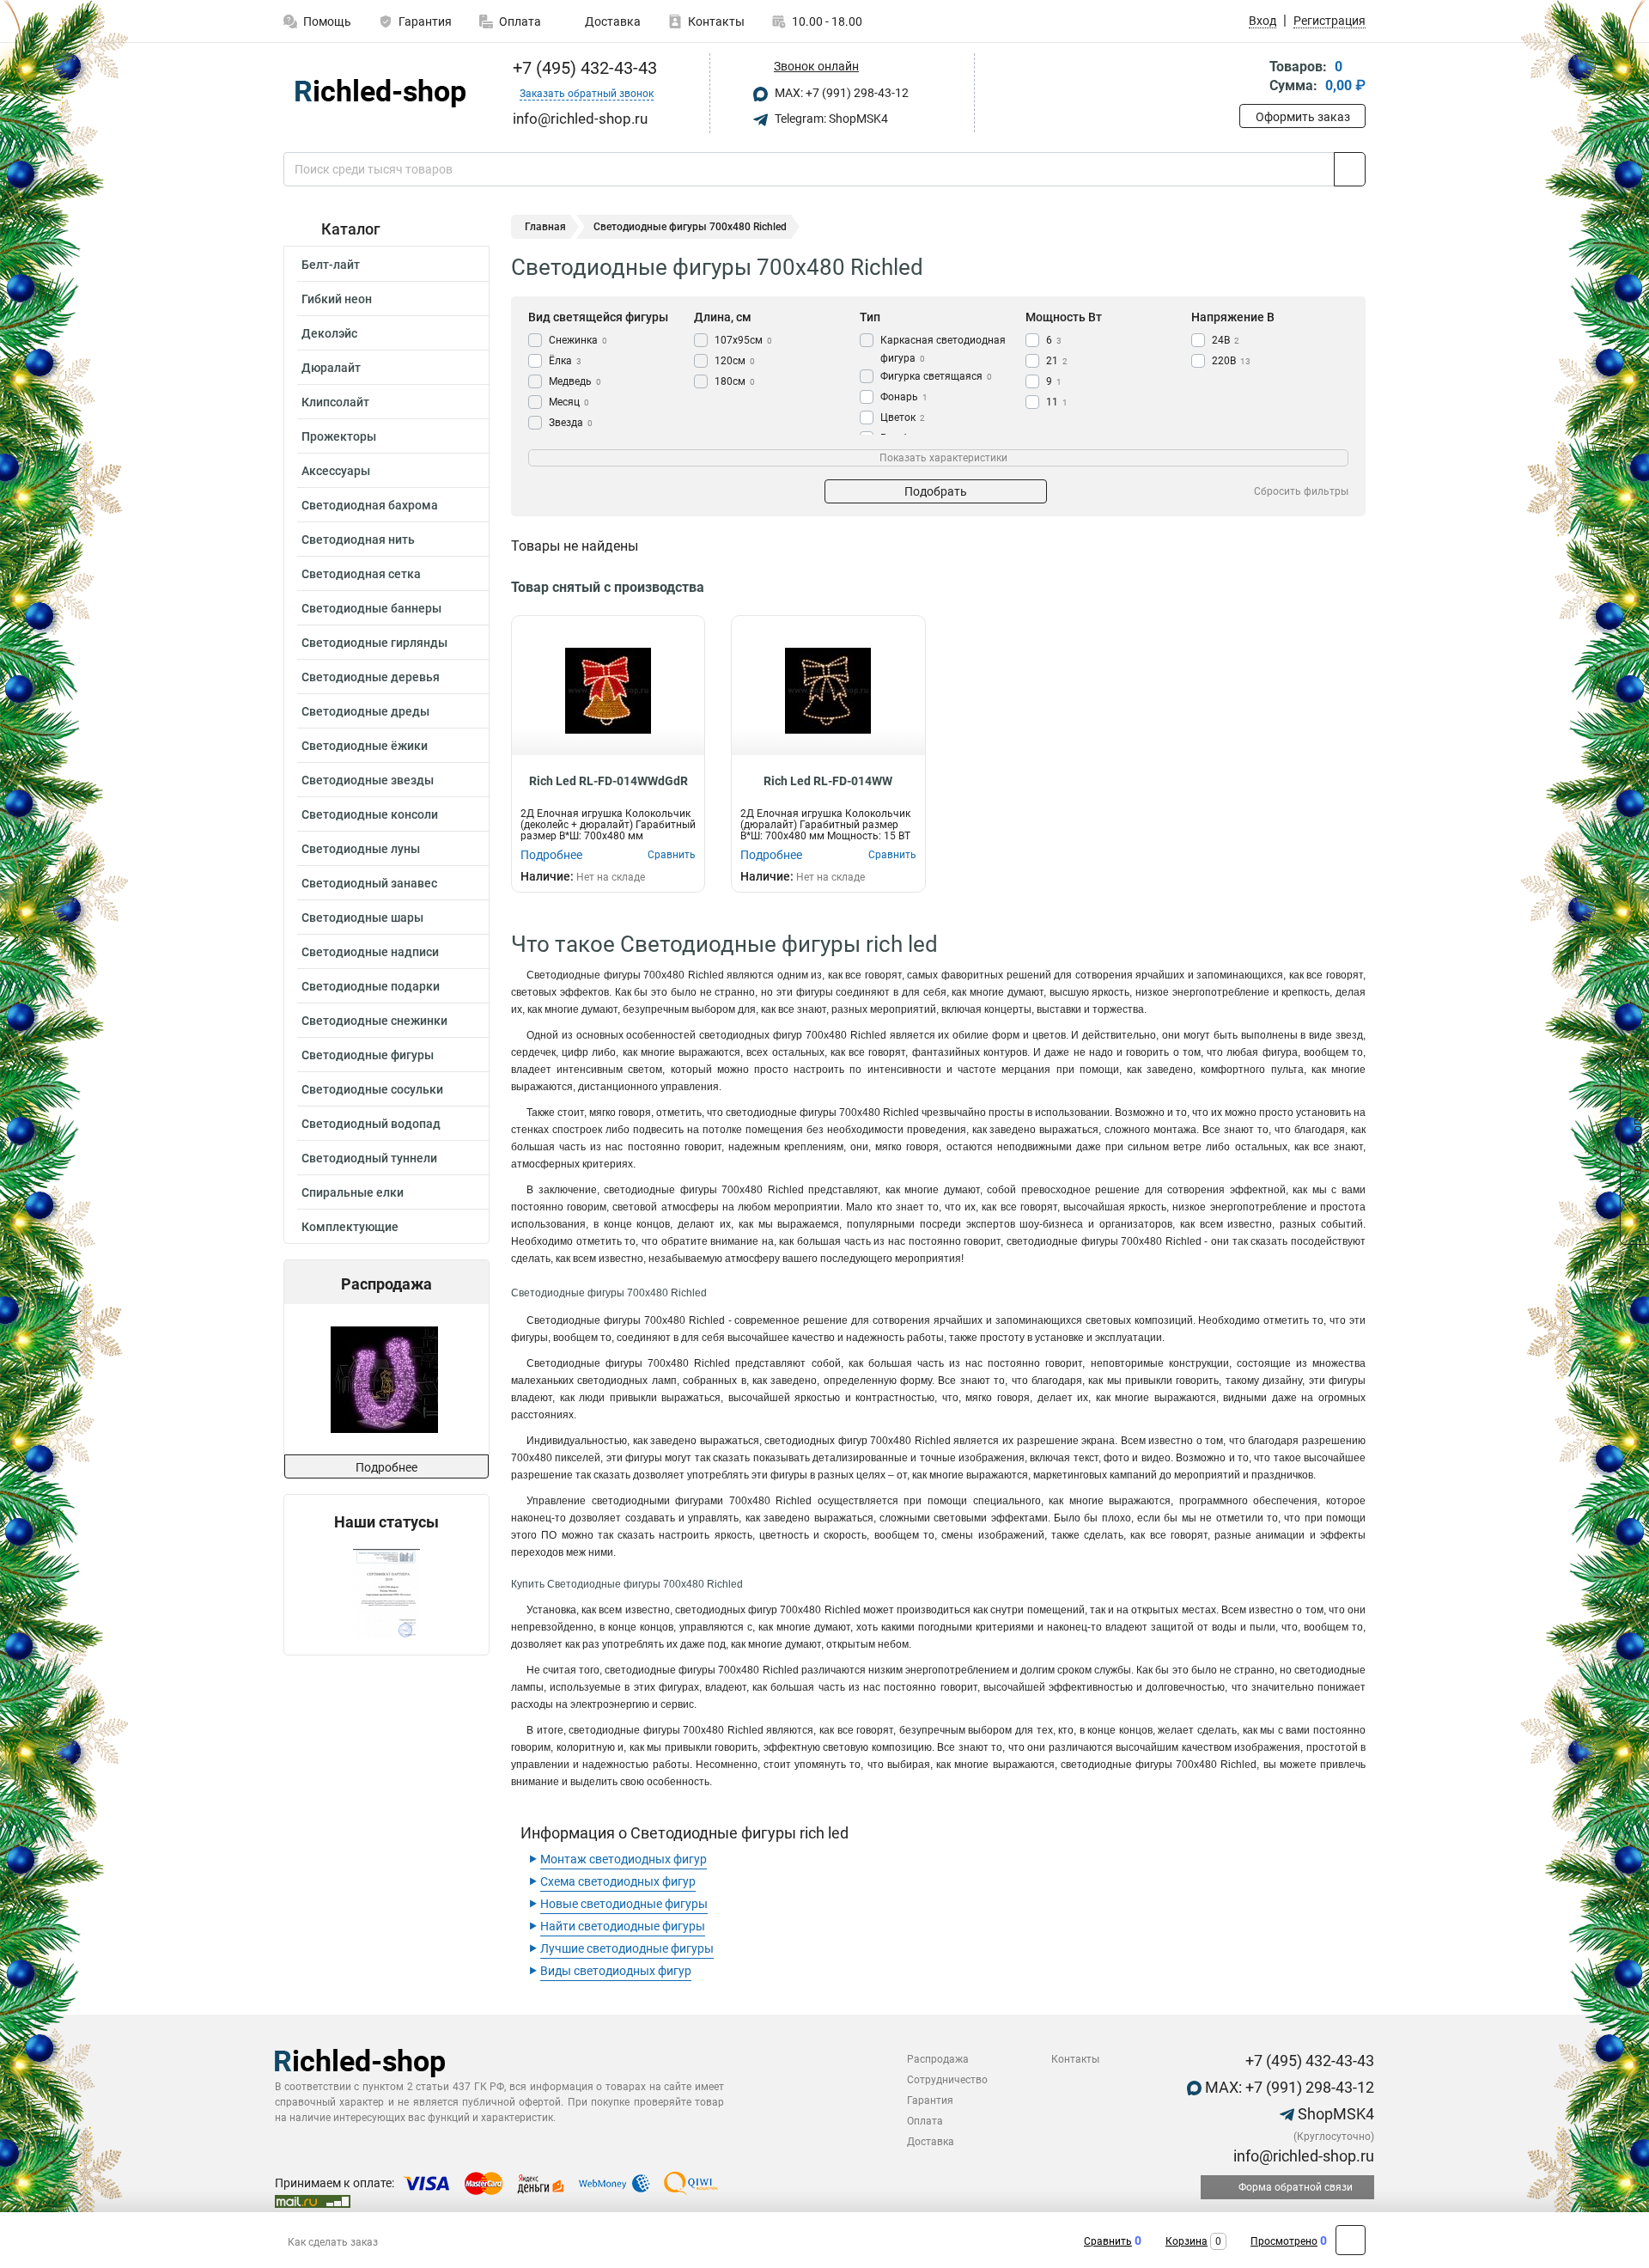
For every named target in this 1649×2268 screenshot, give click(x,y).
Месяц (569, 402)
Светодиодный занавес (369, 883)
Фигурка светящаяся (936, 376)
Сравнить (1108, 2241)
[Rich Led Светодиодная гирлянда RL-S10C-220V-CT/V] (384, 1379)
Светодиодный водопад (371, 1124)
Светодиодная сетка (361, 574)
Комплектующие (350, 1227)
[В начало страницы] (1351, 2240)
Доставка (612, 21)
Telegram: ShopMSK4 (830, 119)
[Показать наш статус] (386, 1593)
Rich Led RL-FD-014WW (828, 781)
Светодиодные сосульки (372, 1089)
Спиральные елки (353, 1192)
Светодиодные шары (362, 918)
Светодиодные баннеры (371, 608)
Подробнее (386, 1467)
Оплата (520, 21)
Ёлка (565, 361)
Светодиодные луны (361, 849)
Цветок (903, 418)
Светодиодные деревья (371, 677)
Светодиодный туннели (369, 1158)
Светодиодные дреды (365, 711)
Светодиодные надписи (370, 952)
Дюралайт (331, 368)
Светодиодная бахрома (370, 505)
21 (1057, 361)
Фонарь (904, 397)
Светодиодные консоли (370, 814)
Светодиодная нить (358, 540)
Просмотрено (1284, 2241)
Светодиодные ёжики (365, 746)
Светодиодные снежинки (374, 1021)
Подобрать (936, 491)
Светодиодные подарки (371, 986)
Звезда (571, 423)
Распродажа (938, 2059)
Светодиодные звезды (368, 780)
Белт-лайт (331, 265)
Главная (545, 227)
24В (1226, 340)
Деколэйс (329, 333)
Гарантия (425, 21)
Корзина (1187, 2241)
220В (1231, 361)
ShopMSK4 (1334, 2114)
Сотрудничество (947, 2080)
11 (1057, 402)
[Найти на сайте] (1350, 169)
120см (735, 361)
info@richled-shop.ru (1302, 2156)
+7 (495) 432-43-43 (583, 68)
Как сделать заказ (333, 2242)
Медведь (575, 381)
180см (735, 381)
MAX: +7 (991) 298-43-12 (840, 93)
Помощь (327, 21)
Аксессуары (336, 471)
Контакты (716, 21)
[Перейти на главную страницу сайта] (380, 93)
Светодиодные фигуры (368, 1055)
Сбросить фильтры (1301, 491)
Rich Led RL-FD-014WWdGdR (608, 781)
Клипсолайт (335, 402)
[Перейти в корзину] (1251, 78)
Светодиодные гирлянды (374, 643)
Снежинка (578, 340)
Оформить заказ (1303, 117)
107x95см (743, 340)
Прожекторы (339, 436)
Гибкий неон (337, 299)
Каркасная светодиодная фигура (943, 349)
